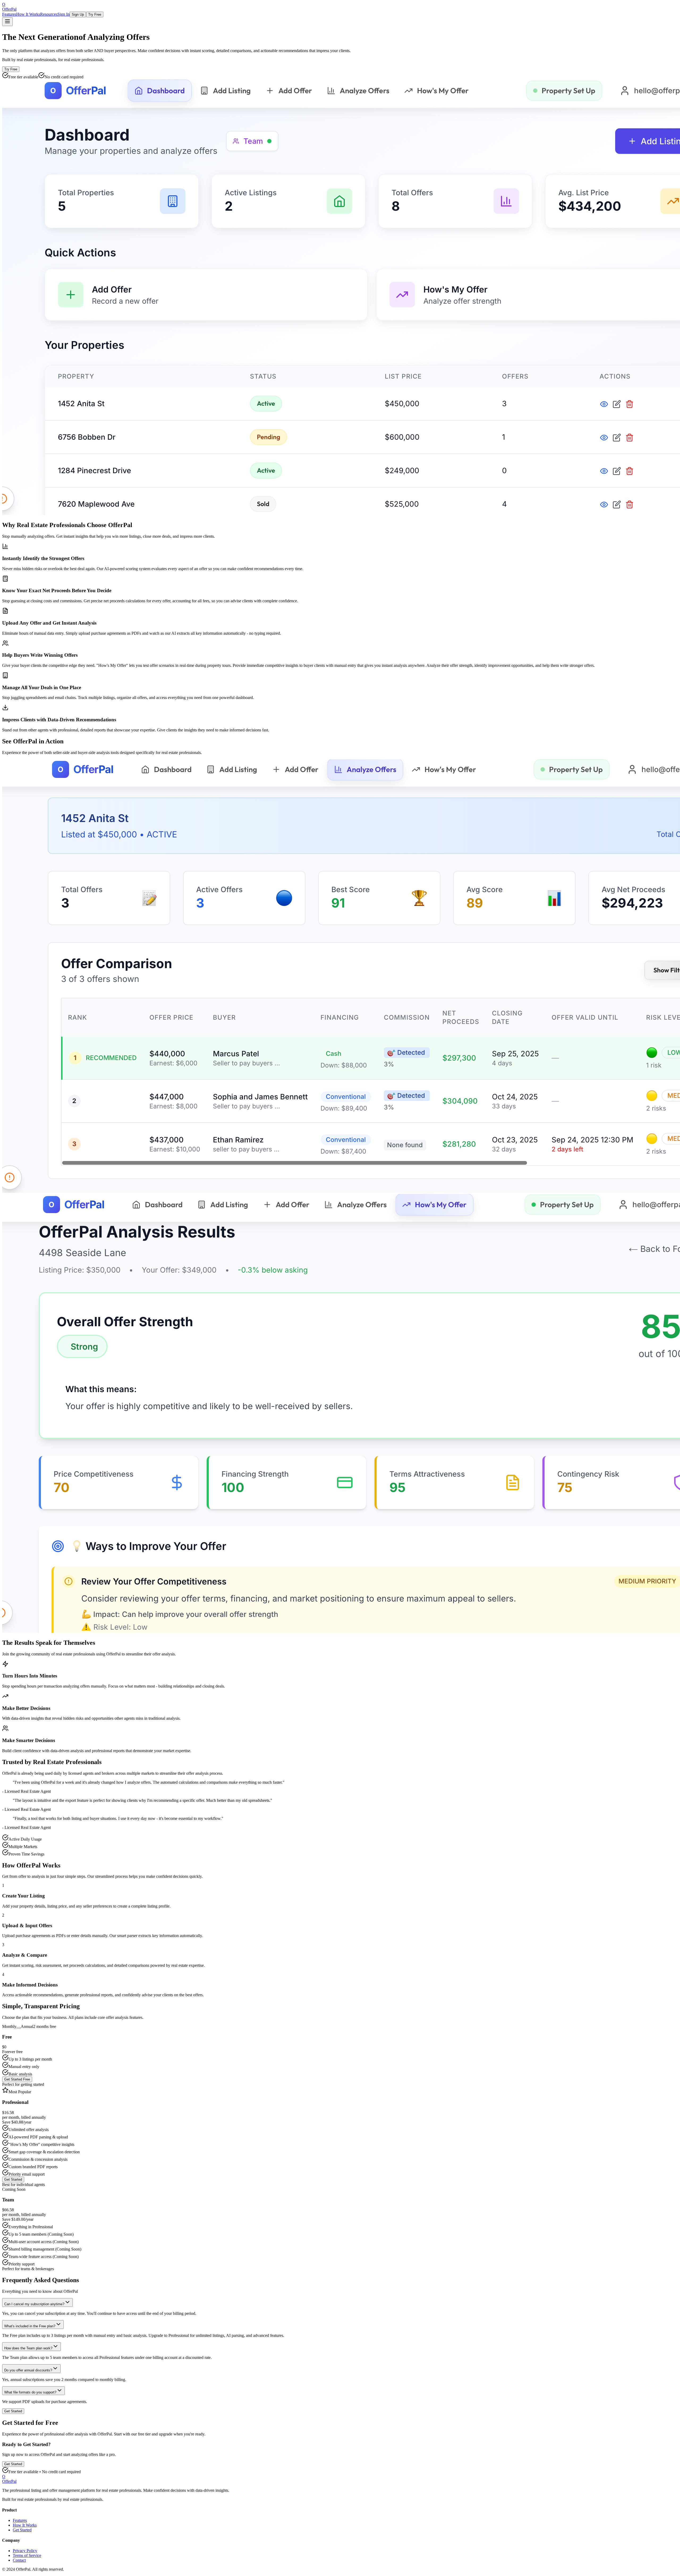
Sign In (63, 14)
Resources (49, 14)
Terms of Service (27, 2555)
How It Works (28, 14)
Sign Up (78, 14)
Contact (19, 2560)
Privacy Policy (25, 2551)
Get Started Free (17, 2079)
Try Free (95, 14)
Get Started (13, 2179)
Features (9, 14)
